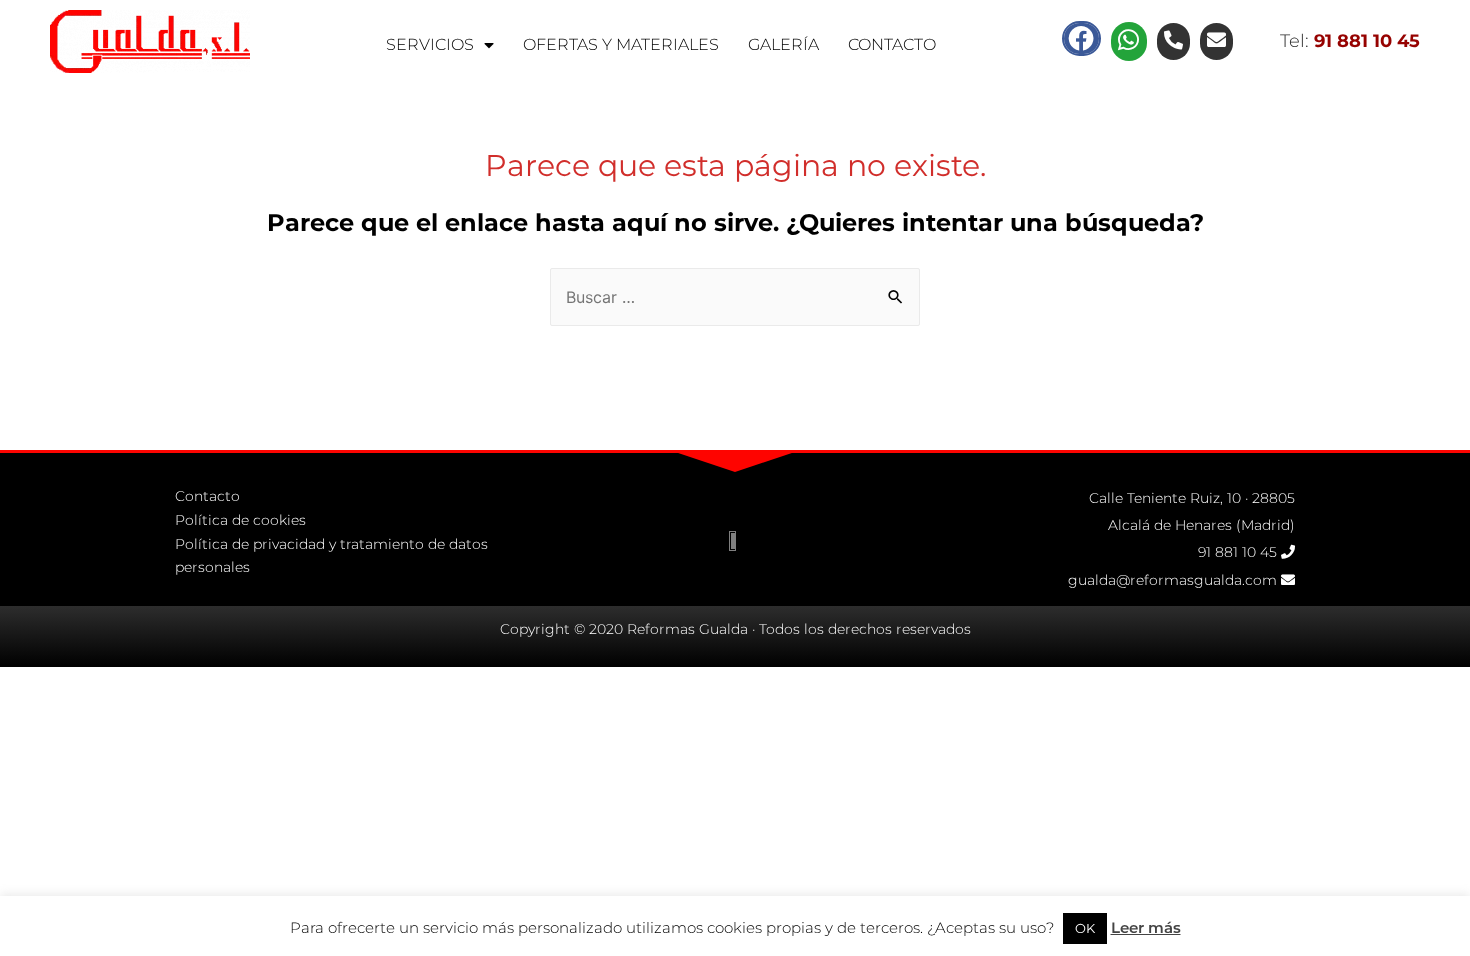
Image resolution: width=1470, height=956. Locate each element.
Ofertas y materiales (621, 44)
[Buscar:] (735, 297)
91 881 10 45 (1237, 552)
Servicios (430, 44)
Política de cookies (240, 520)
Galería (783, 44)
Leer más (1146, 927)
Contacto (892, 44)
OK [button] (1085, 928)
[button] (1081, 38)
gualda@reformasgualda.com (1172, 580)
